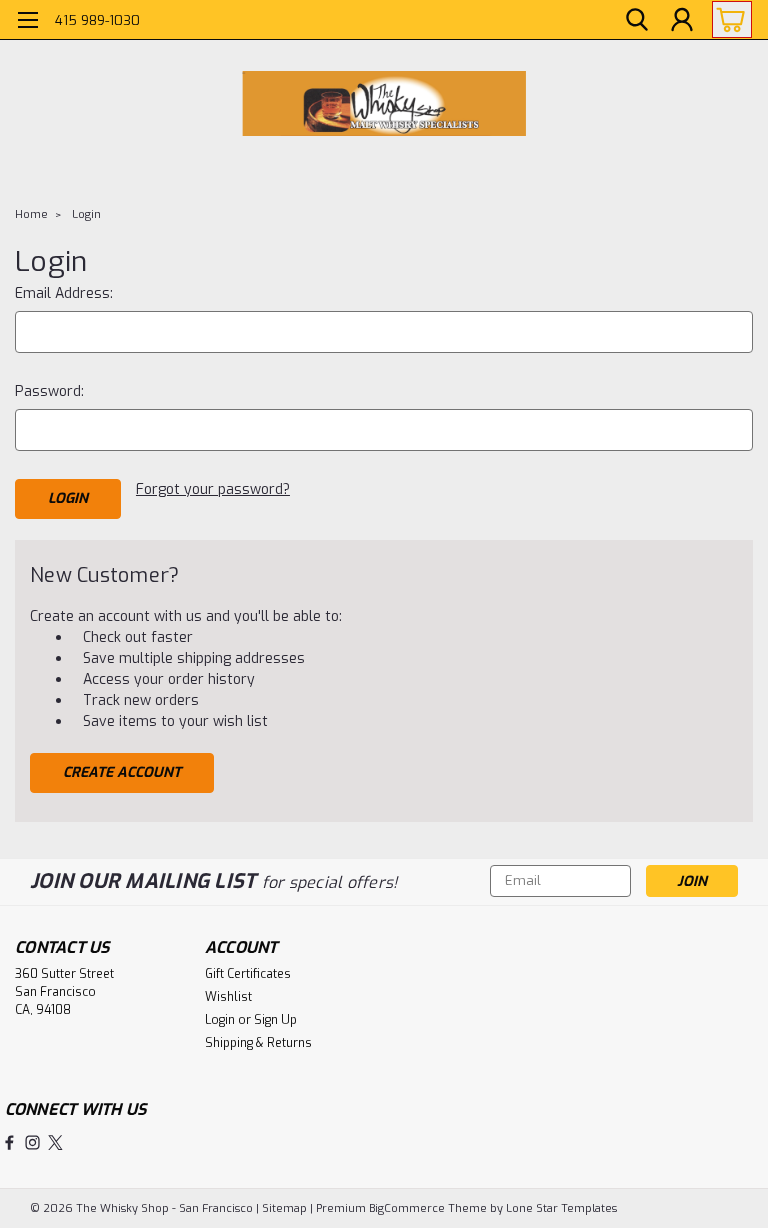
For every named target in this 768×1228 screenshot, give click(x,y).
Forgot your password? (213, 489)
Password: (49, 391)
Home (31, 214)
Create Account (122, 772)
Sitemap (284, 1208)
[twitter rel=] (55, 1142)
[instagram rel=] (32, 1142)
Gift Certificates (248, 974)
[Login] (682, 20)
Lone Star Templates (561, 1208)
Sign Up (275, 1020)
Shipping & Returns (258, 1043)
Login (86, 214)
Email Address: (64, 293)
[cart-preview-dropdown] (727, 19)
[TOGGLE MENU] (27, 22)
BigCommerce (407, 1208)
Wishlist (228, 997)
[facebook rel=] (9, 1142)
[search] (637, 20)
